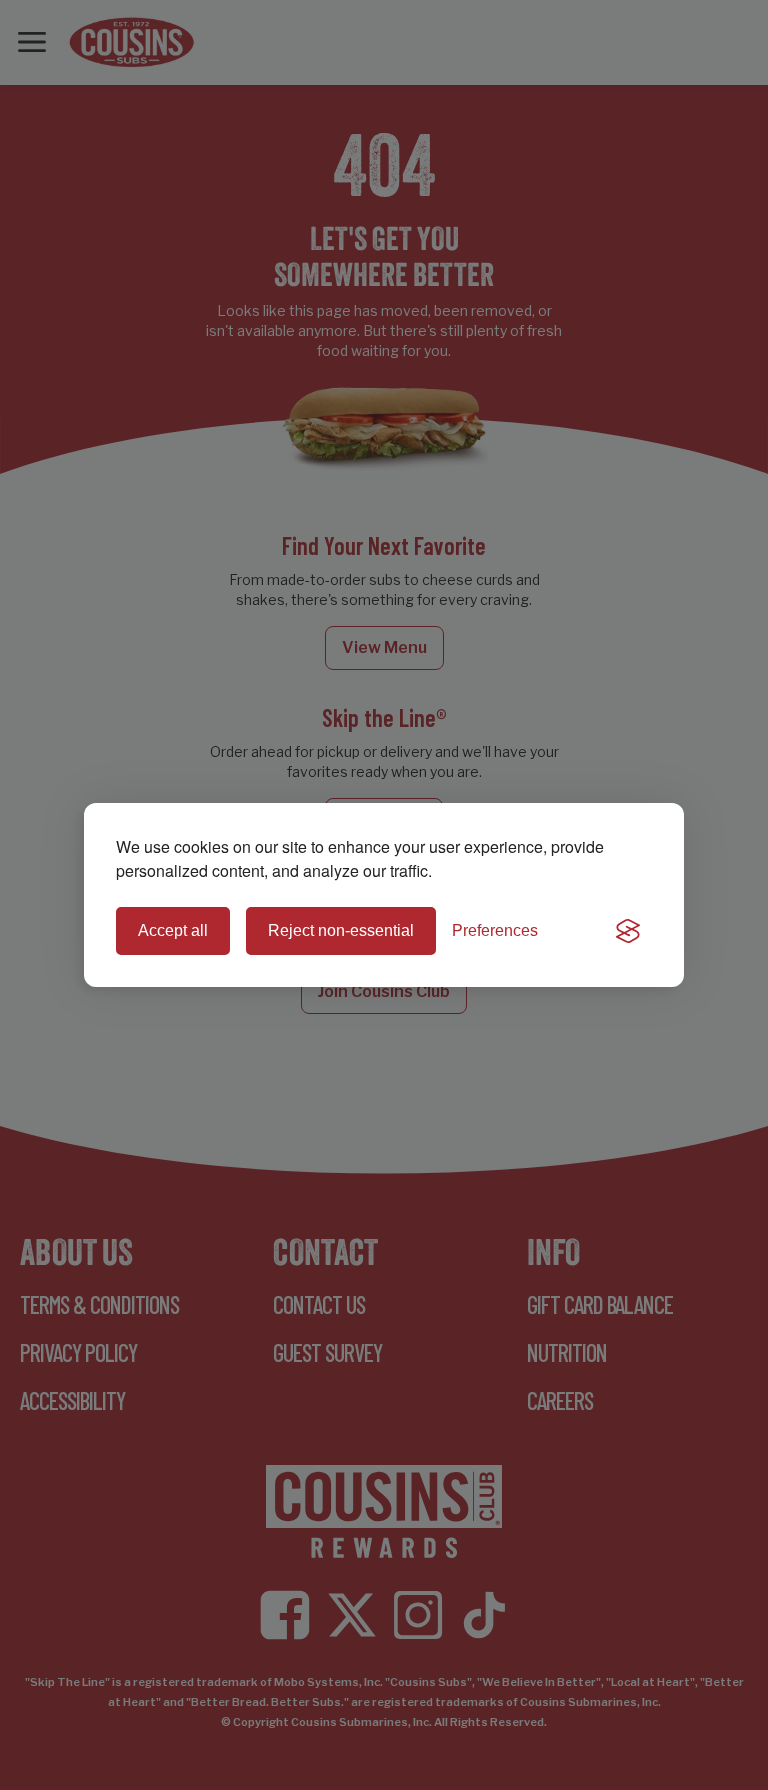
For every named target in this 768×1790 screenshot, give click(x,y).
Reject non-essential (341, 930)
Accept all (173, 930)
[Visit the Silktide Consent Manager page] (628, 931)
